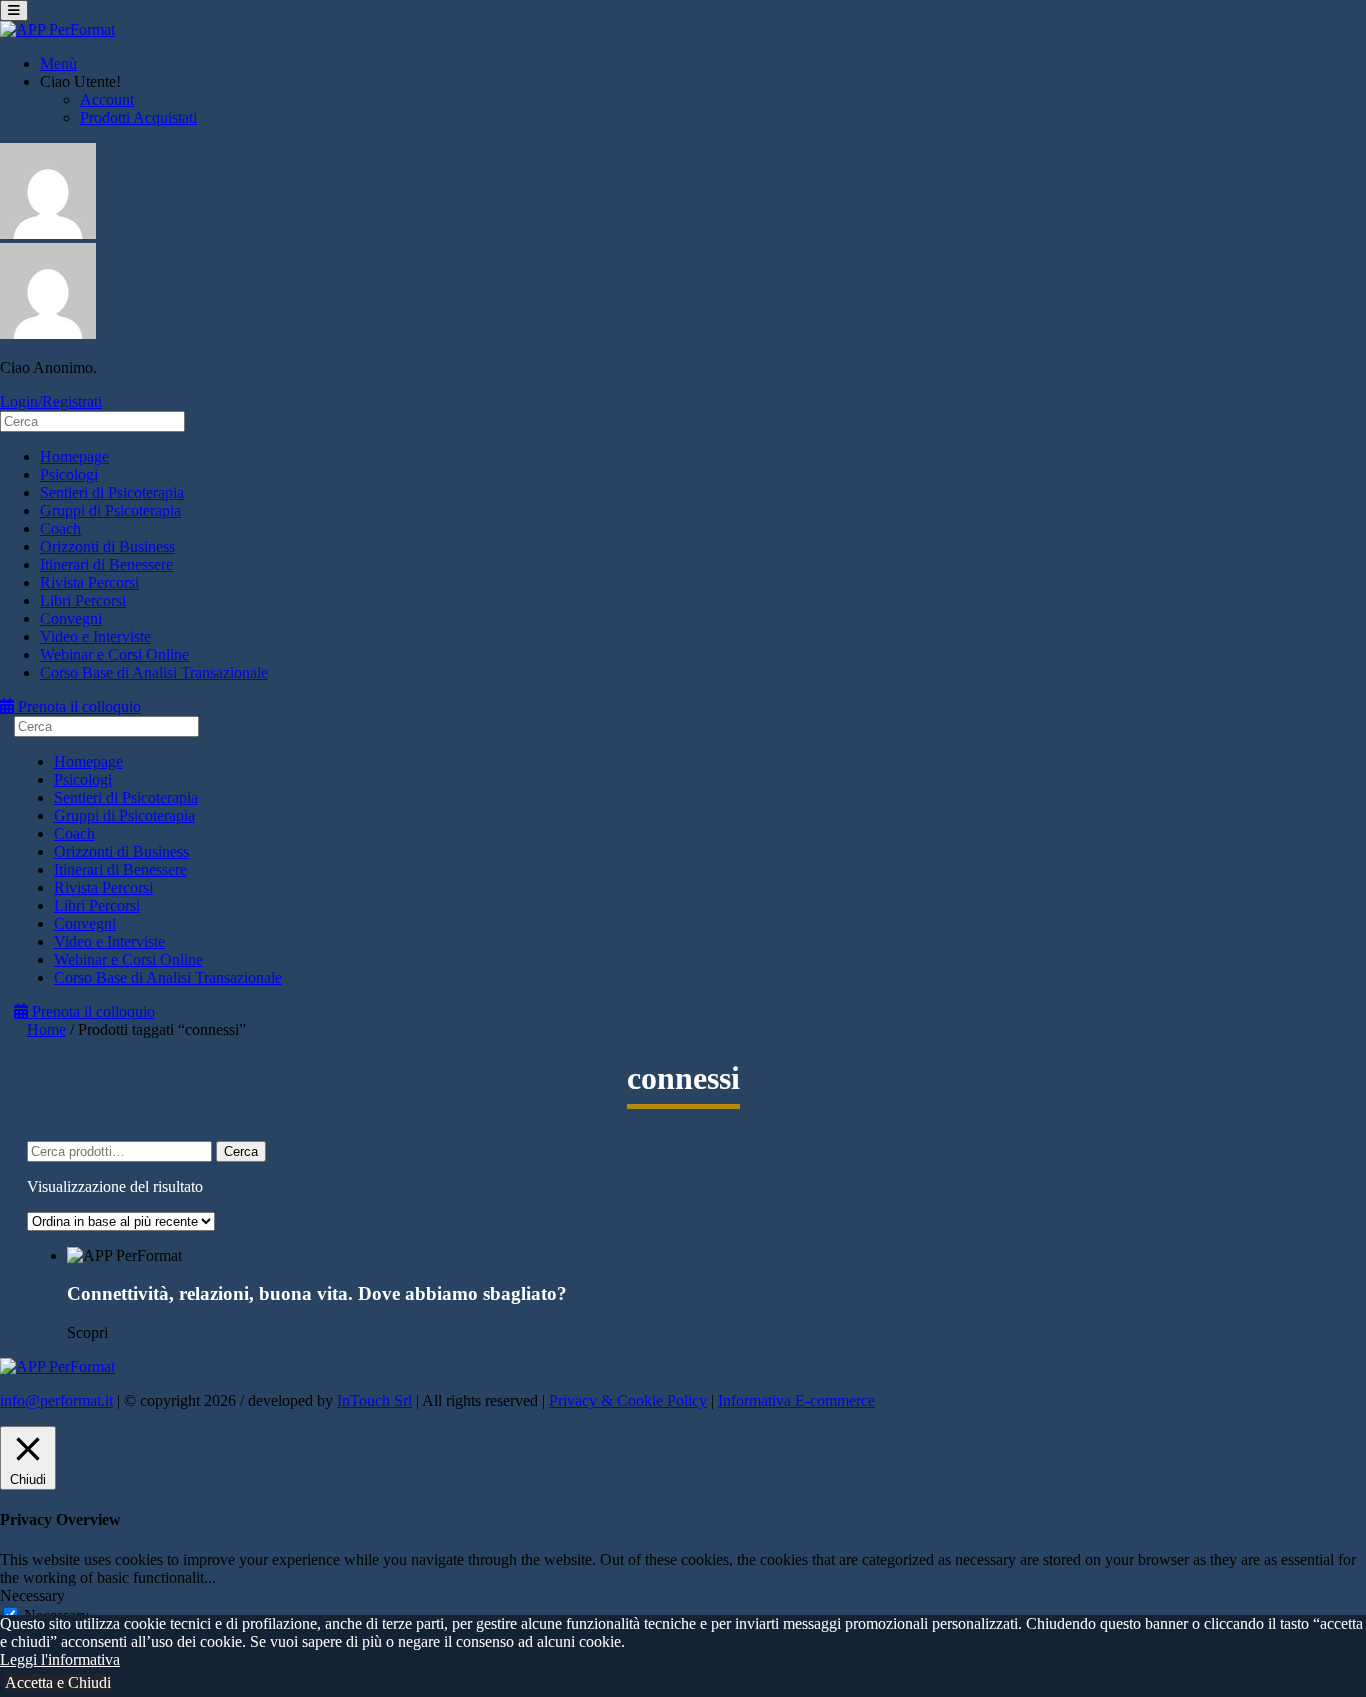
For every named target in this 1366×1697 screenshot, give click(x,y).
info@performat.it (56, 1400)
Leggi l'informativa (60, 1659)
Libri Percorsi (83, 600)
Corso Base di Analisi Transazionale (154, 672)
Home (46, 1029)
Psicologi (69, 474)
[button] (703, 1256)
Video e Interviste (95, 636)
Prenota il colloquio (77, 706)
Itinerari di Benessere (106, 564)
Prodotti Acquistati (138, 117)
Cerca (241, 1151)
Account (107, 99)
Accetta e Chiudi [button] (58, 1682)
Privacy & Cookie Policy (628, 1400)
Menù (58, 63)
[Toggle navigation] (14, 10)
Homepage (74, 456)
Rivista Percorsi (89, 582)
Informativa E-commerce (796, 1400)
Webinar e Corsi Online (114, 654)
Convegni (71, 618)
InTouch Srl (374, 1400)
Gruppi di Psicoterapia (110, 510)
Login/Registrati (51, 401)
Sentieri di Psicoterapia (112, 492)
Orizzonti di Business (107, 546)
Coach (60, 528)
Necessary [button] (32, 1595)
